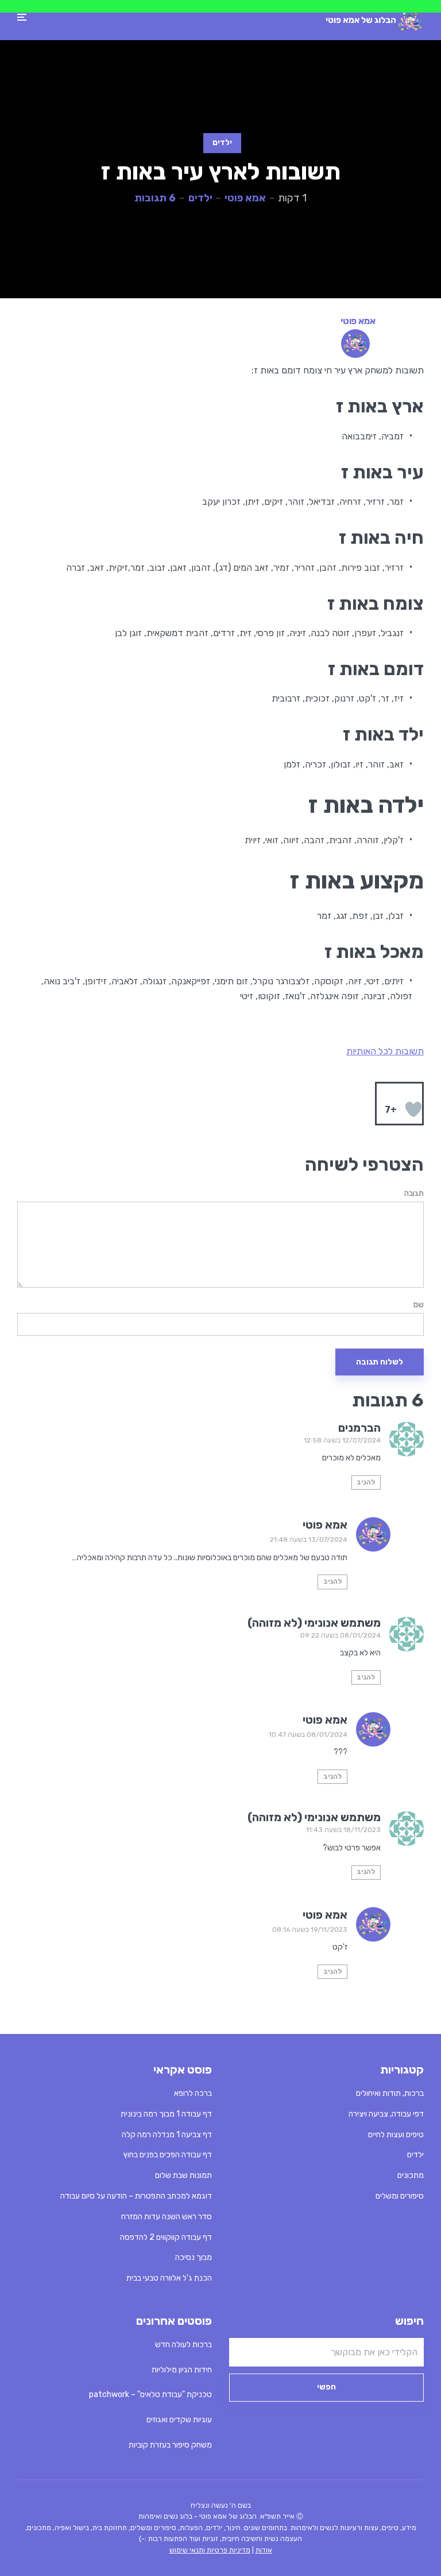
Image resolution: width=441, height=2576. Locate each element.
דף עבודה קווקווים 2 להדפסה (166, 2237)
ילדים (222, 143)
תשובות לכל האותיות (385, 1051)
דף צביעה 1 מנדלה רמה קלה (167, 2135)
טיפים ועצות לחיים (396, 2135)
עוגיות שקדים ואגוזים (179, 2420)
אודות (264, 2550)
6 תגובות (155, 198)
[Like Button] (413, 1109)
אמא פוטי (245, 198)
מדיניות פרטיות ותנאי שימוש (210, 2550)
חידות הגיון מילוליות (182, 2370)
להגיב (366, 1482)
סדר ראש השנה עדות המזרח (167, 2217)
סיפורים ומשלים (400, 2196)
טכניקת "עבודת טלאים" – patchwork (150, 2394)
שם (419, 1305)
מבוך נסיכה (194, 2257)
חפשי (326, 2387)
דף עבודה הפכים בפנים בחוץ (168, 2155)
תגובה (414, 1194)
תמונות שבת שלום (183, 2175)
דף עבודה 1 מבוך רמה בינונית (166, 2114)
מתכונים (411, 2175)
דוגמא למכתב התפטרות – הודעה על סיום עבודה (136, 2196)
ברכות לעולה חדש (183, 2345)
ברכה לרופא (193, 2093)
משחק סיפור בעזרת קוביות (170, 2445)
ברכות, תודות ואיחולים (390, 2093)
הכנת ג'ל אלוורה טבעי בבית (169, 2278)
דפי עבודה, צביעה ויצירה (386, 2114)
